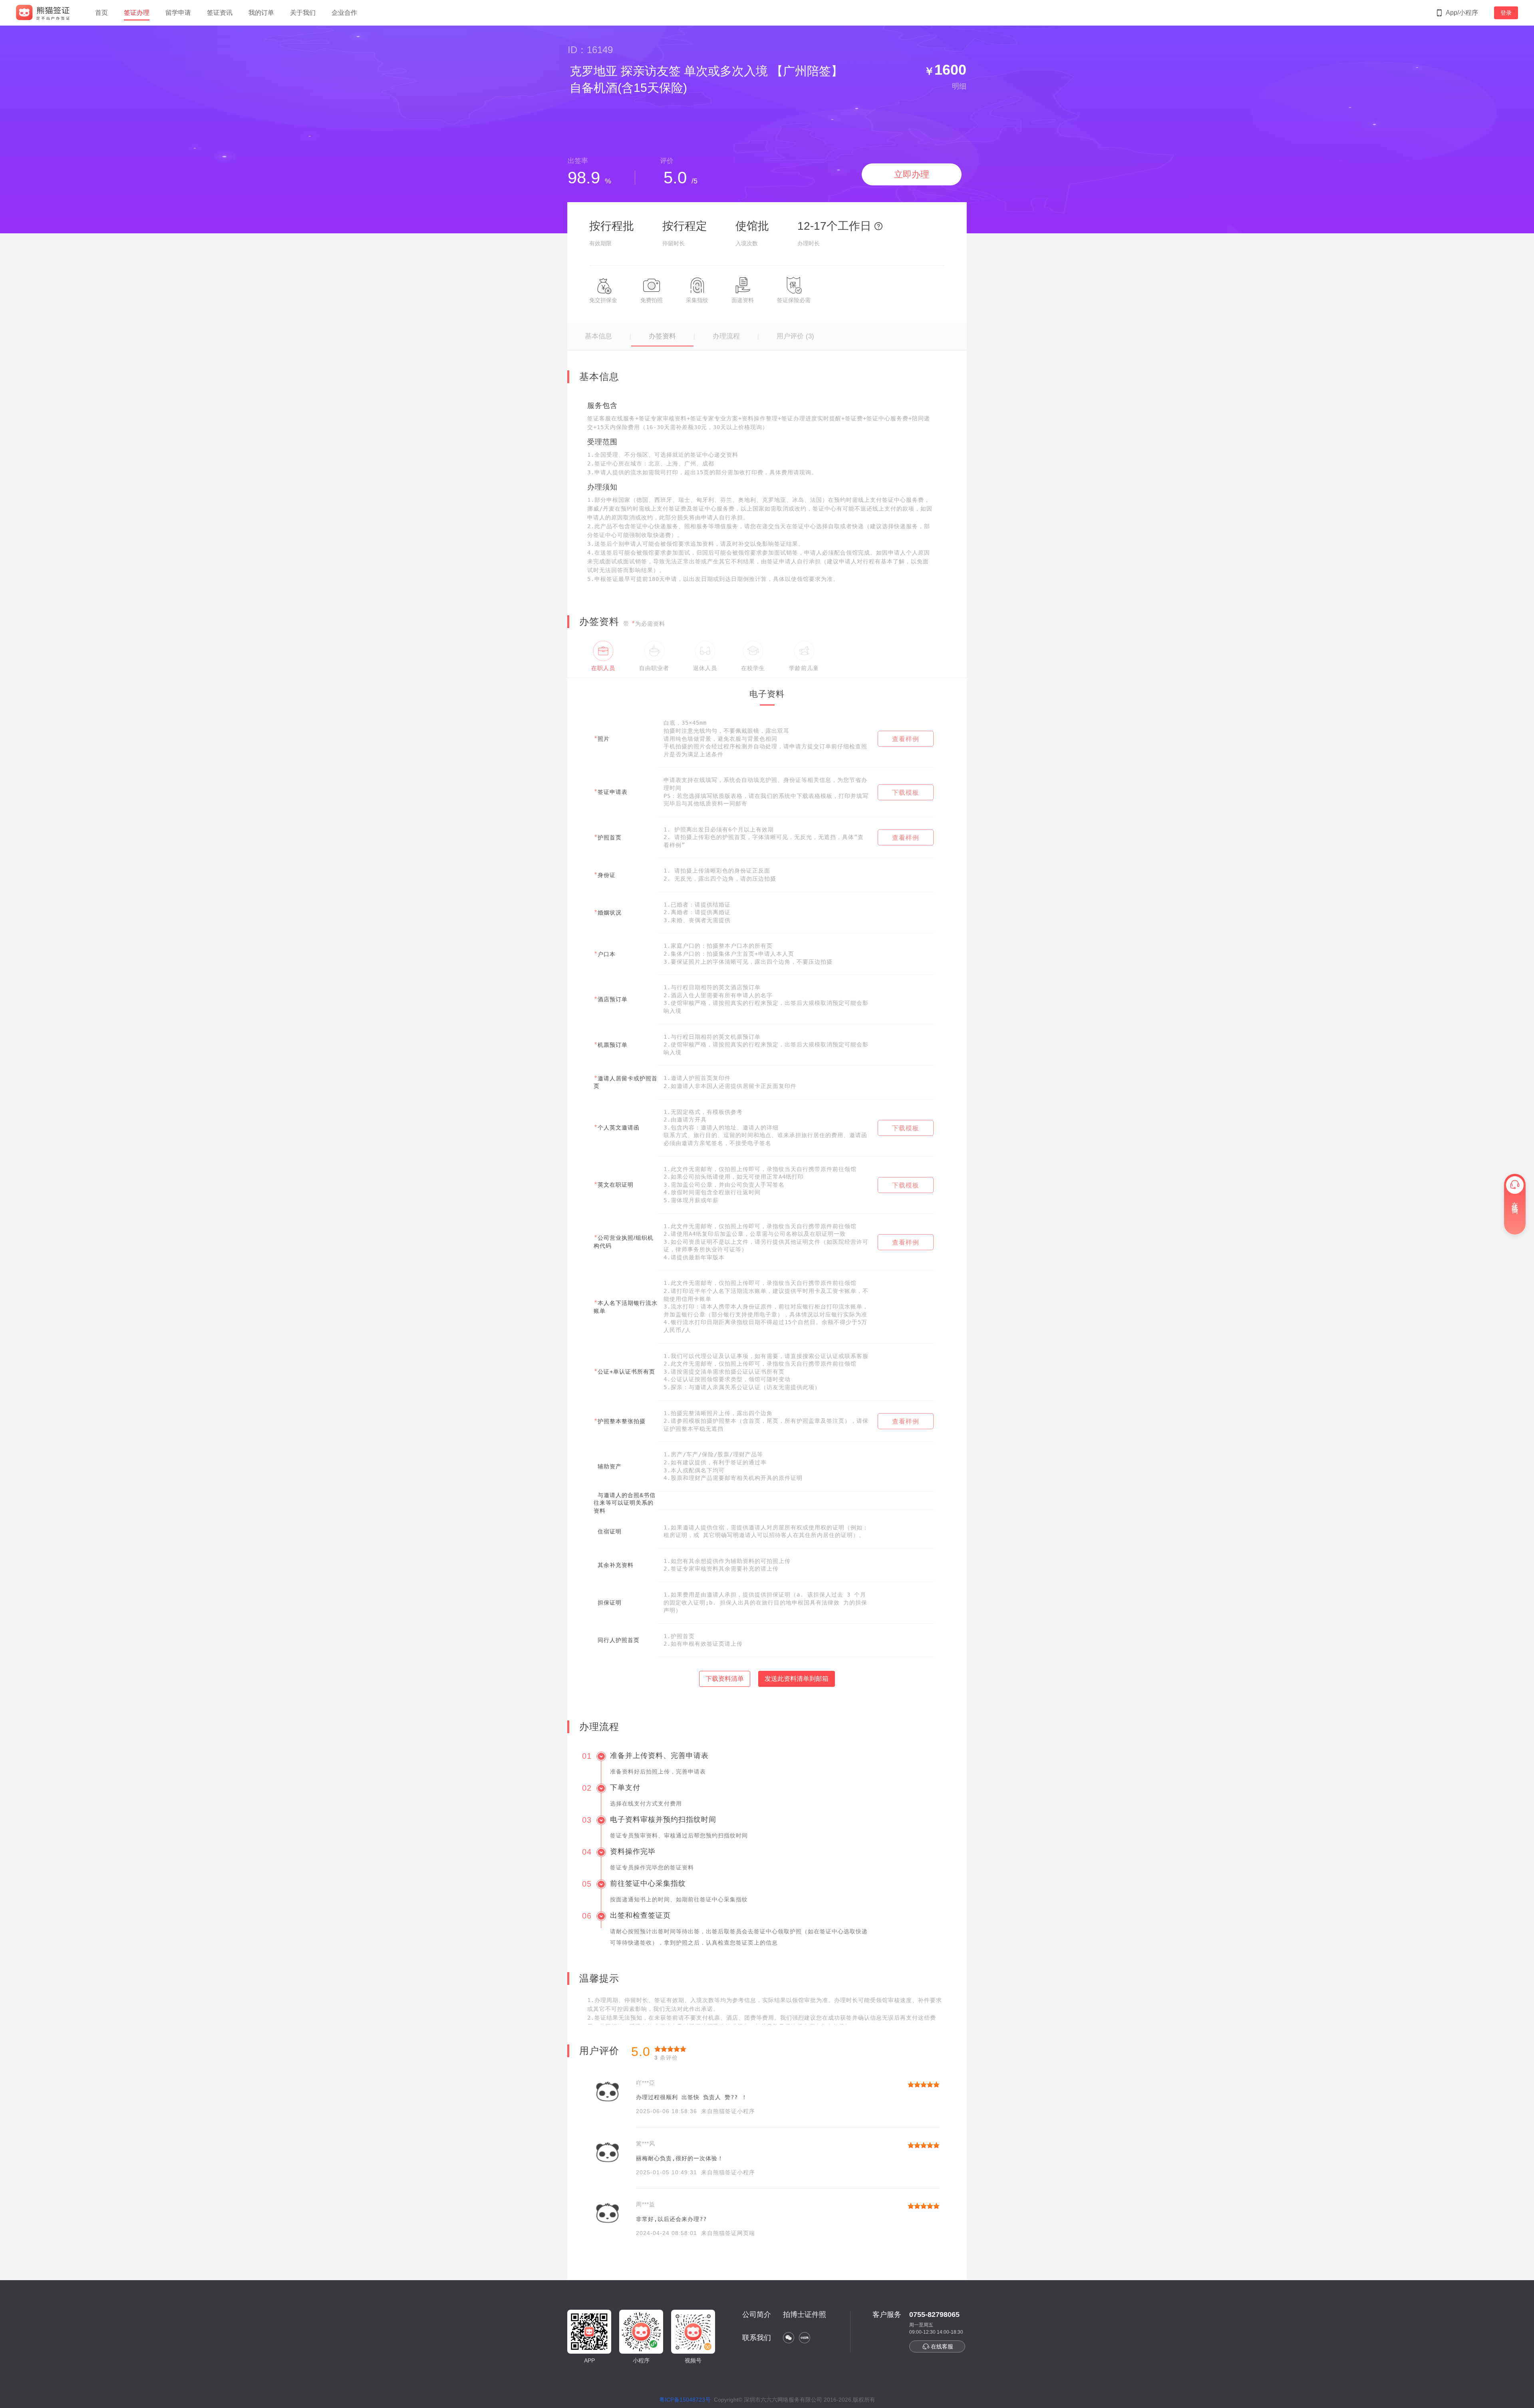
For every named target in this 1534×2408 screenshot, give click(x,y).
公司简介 (757, 2315)
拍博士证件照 (805, 2315)
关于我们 (303, 13)
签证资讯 (220, 13)
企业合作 (344, 13)
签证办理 (137, 13)
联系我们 (757, 2338)
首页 (101, 13)
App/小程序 (1462, 13)
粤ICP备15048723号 (685, 2400)
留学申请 (178, 13)
